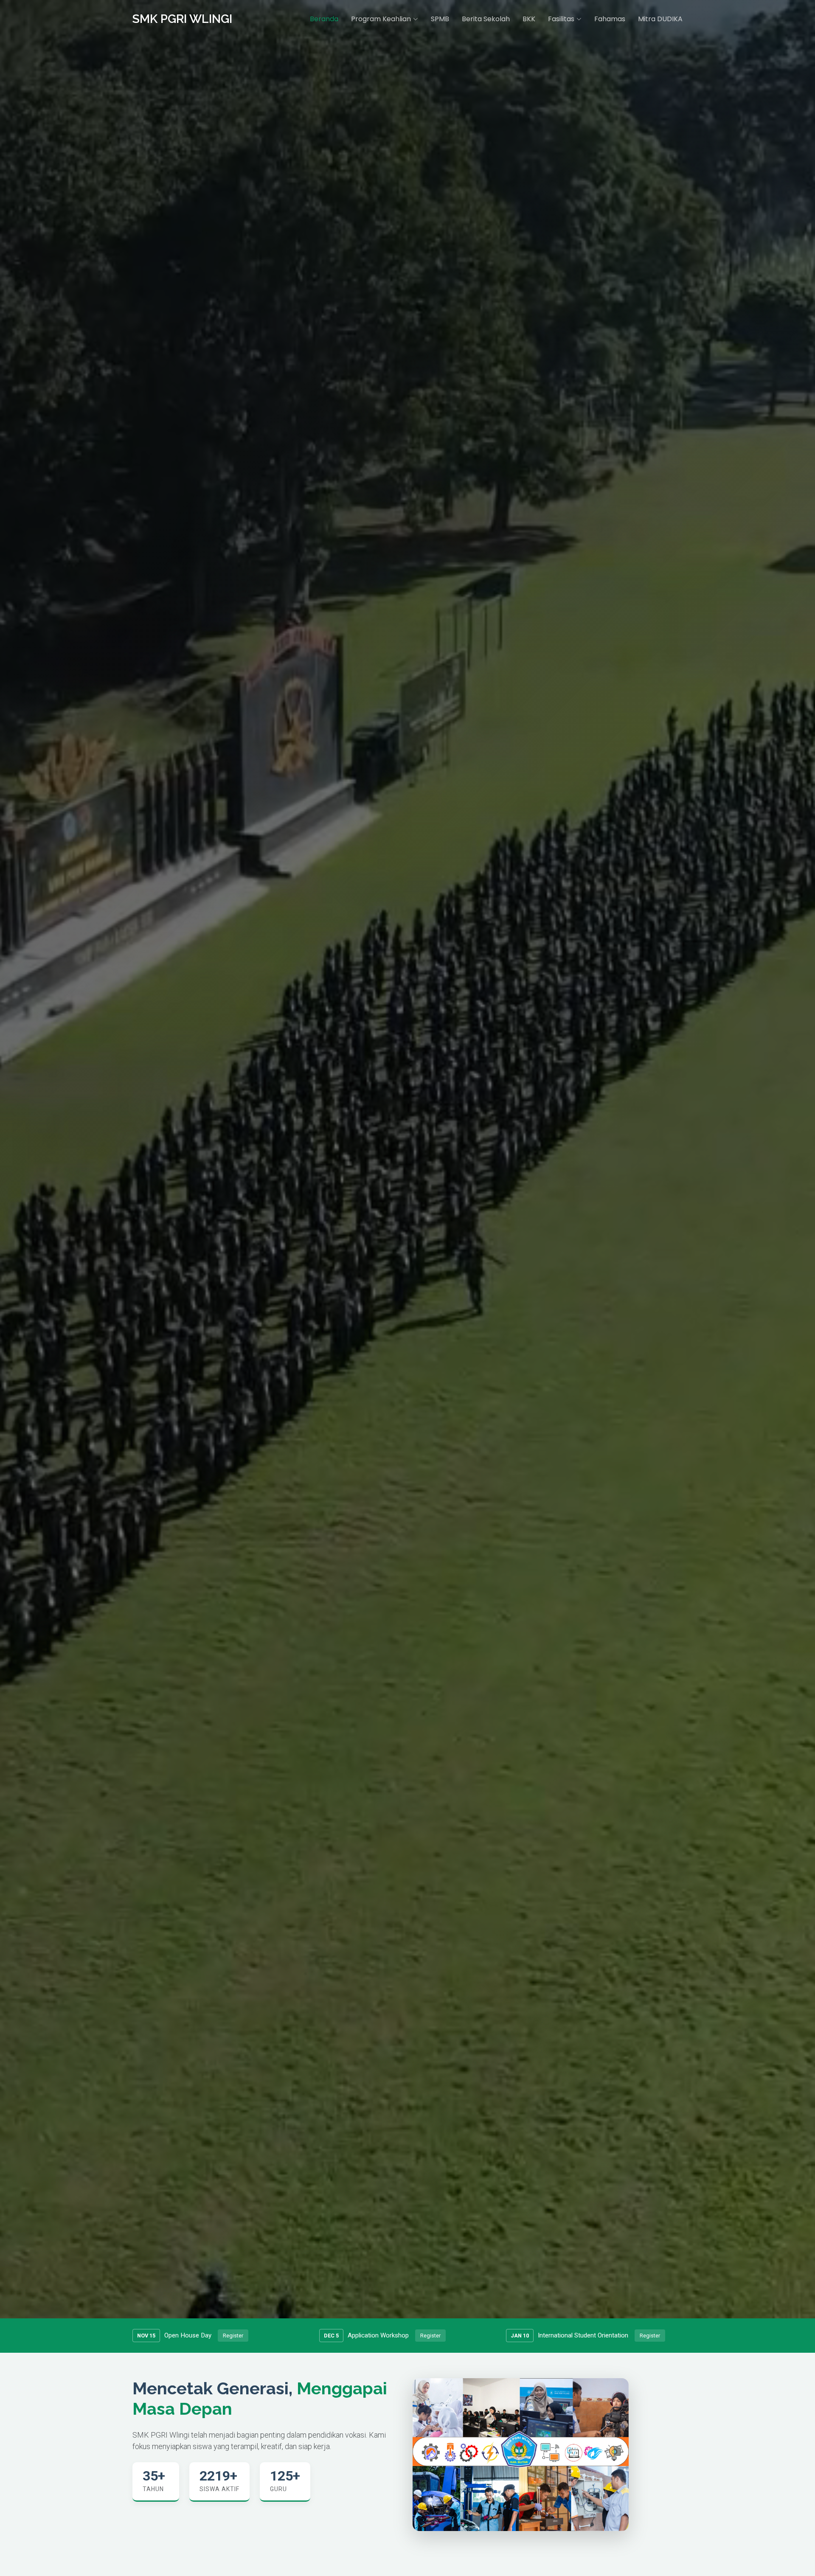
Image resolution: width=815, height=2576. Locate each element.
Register (233, 2336)
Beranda (324, 19)
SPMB (440, 19)
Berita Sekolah (486, 19)
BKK (529, 19)
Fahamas (610, 19)
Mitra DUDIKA (660, 19)
